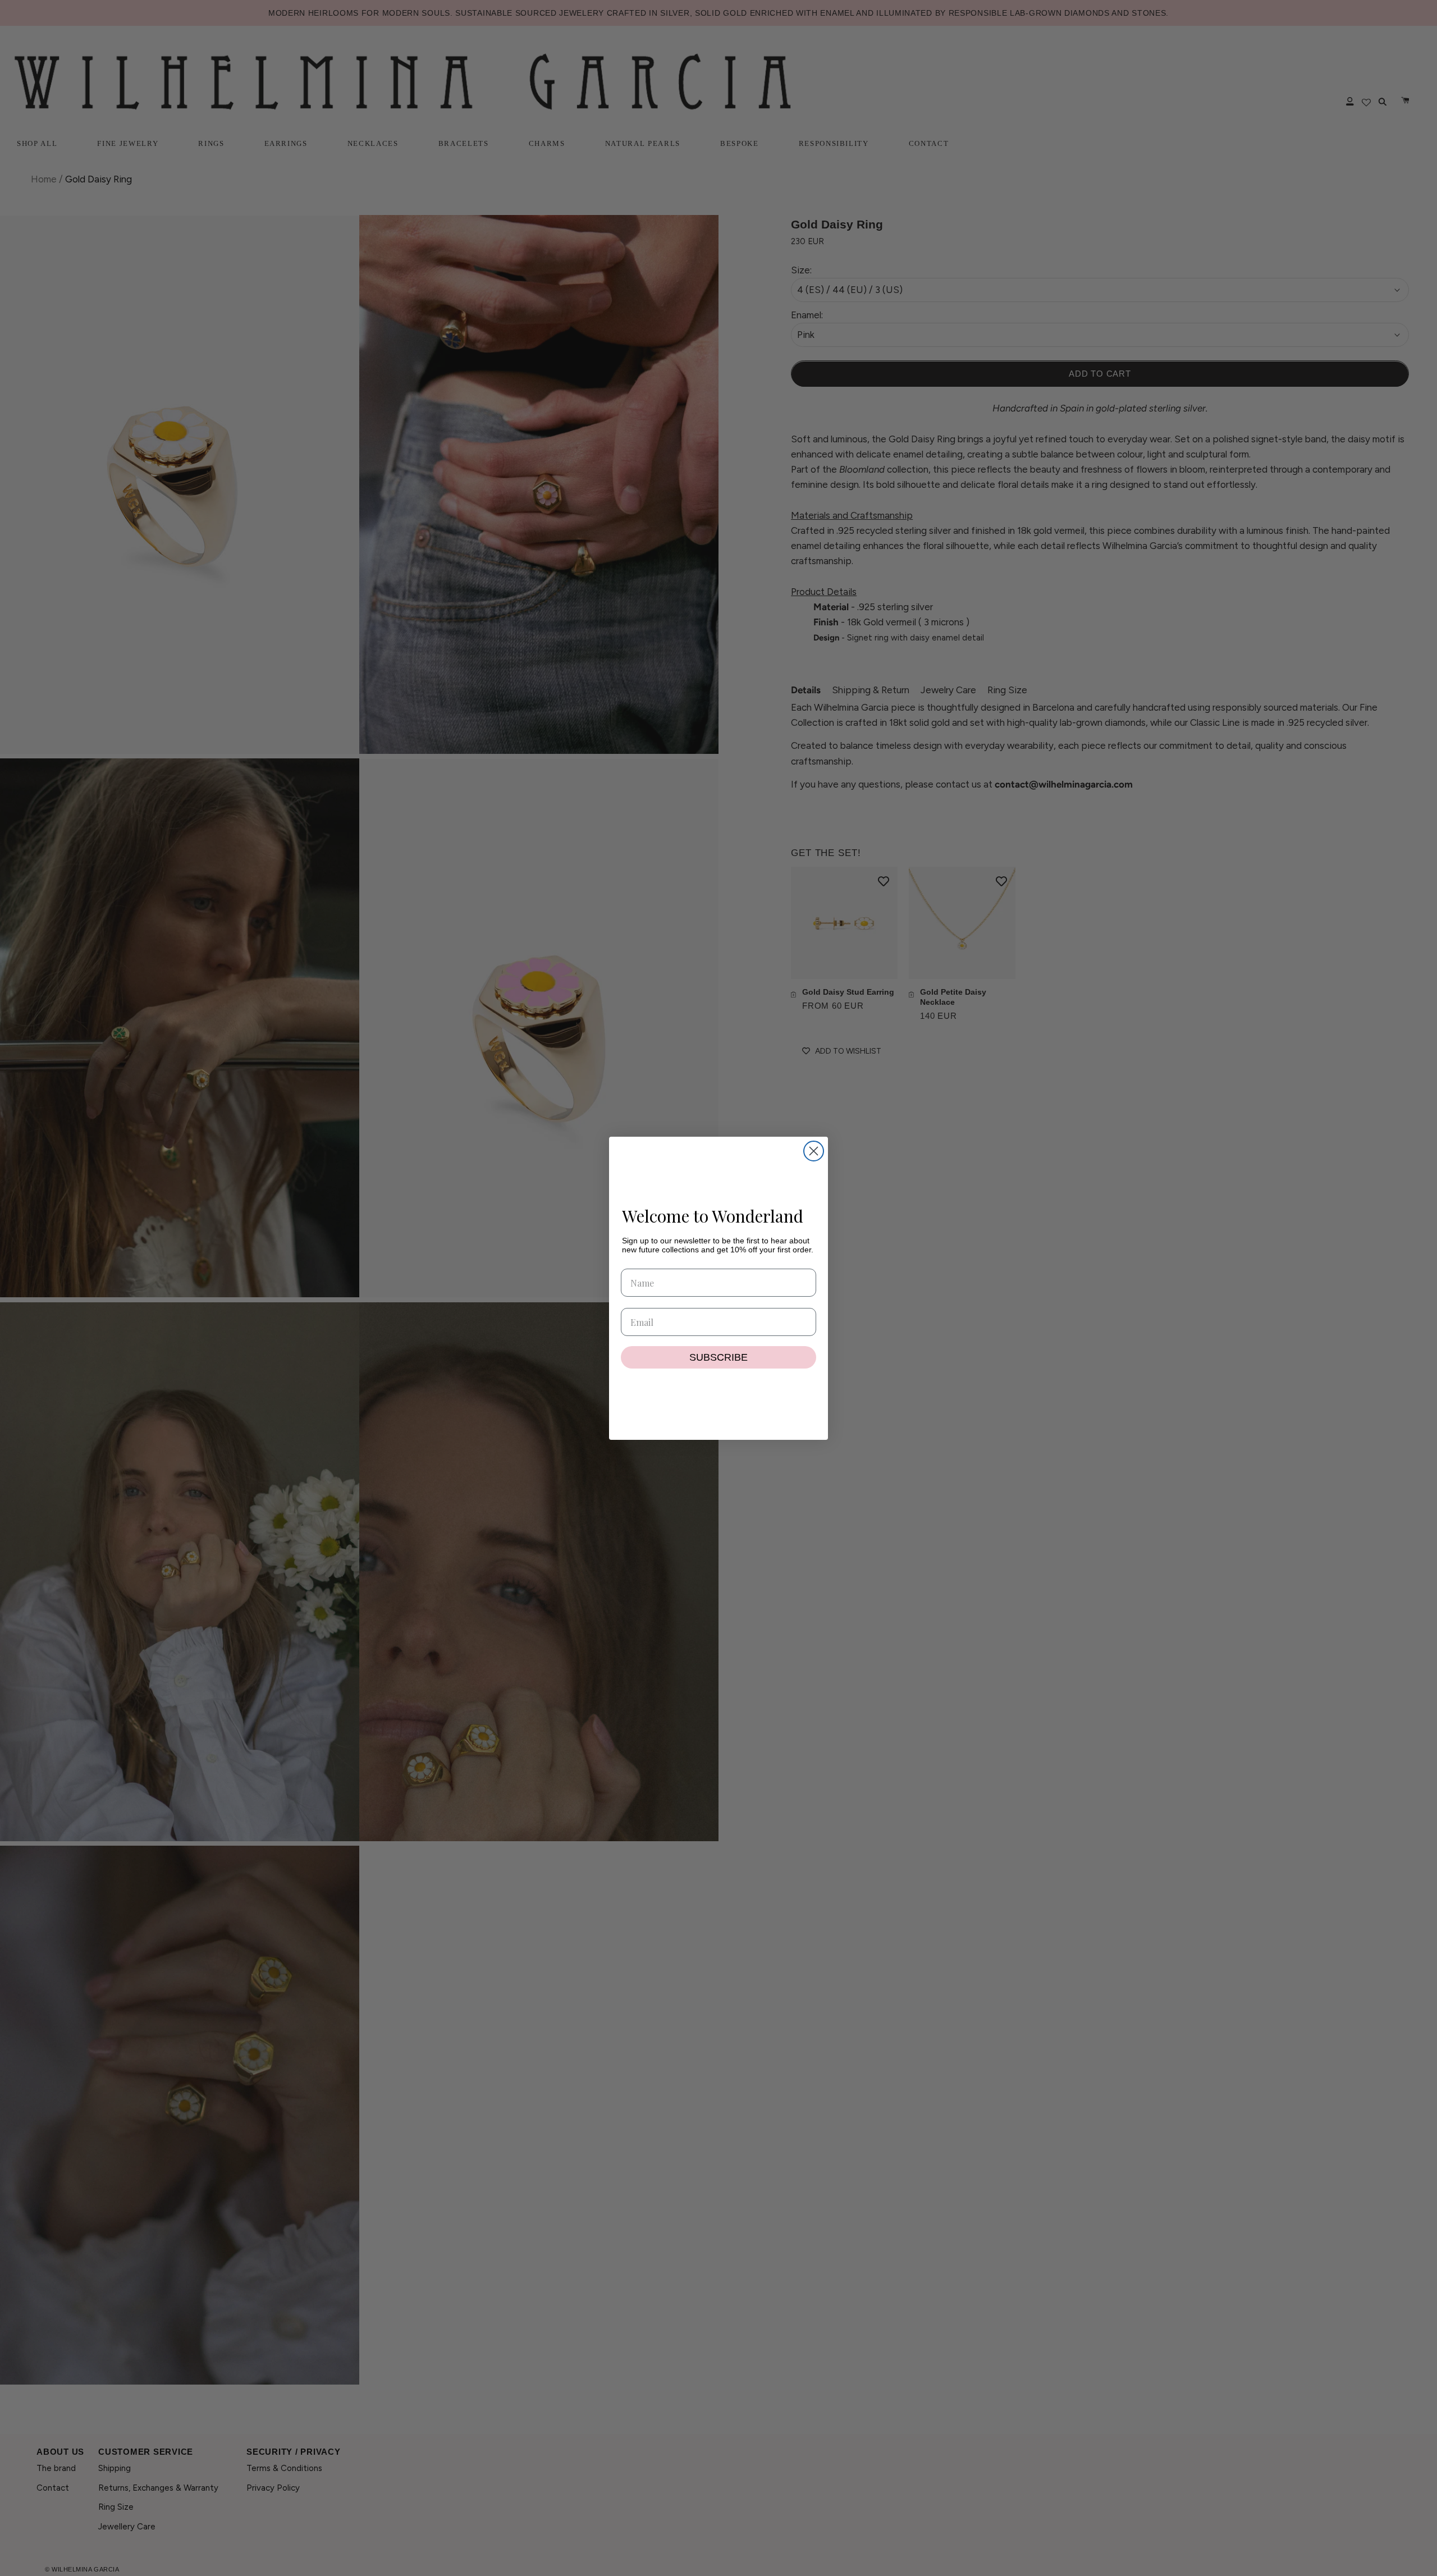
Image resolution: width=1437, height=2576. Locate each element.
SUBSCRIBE (718, 1357)
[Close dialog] (814, 1151)
